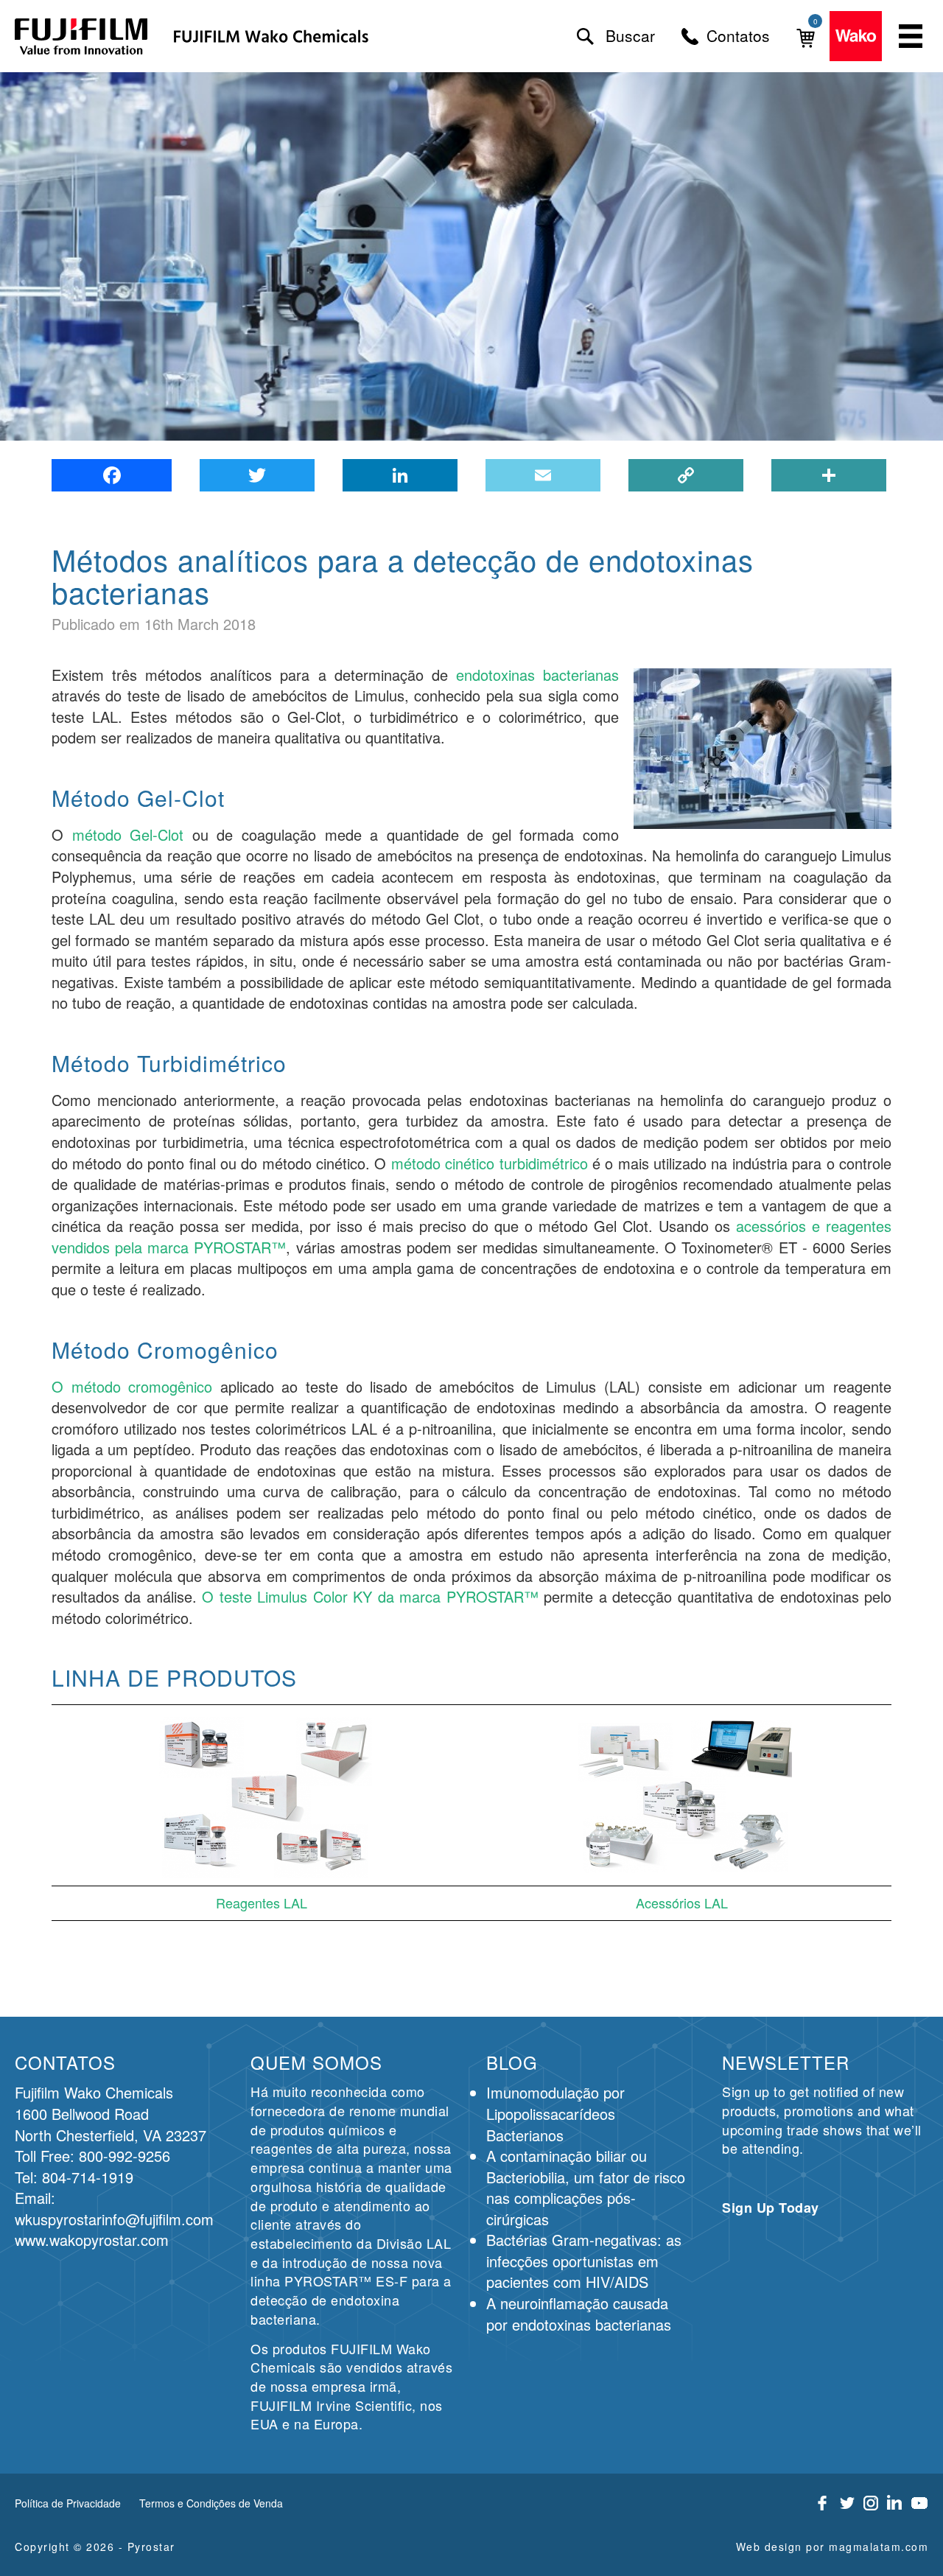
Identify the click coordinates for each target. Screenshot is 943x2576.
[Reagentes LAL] (262, 1795)
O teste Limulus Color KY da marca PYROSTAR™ (370, 1596)
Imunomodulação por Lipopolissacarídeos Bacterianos (555, 2113)
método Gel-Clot (128, 834)
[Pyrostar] (82, 36)
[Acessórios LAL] (681, 1795)
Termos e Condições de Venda (211, 2503)
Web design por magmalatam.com (832, 2547)
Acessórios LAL (682, 1903)
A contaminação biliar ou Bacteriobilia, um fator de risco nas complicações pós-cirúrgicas (586, 2187)
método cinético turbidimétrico (490, 1163)
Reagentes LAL (262, 1903)
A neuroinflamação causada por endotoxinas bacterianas (579, 2314)
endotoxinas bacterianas (537, 675)
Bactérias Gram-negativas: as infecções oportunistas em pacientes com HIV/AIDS (584, 2261)
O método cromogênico (132, 1386)
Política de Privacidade (68, 2503)
